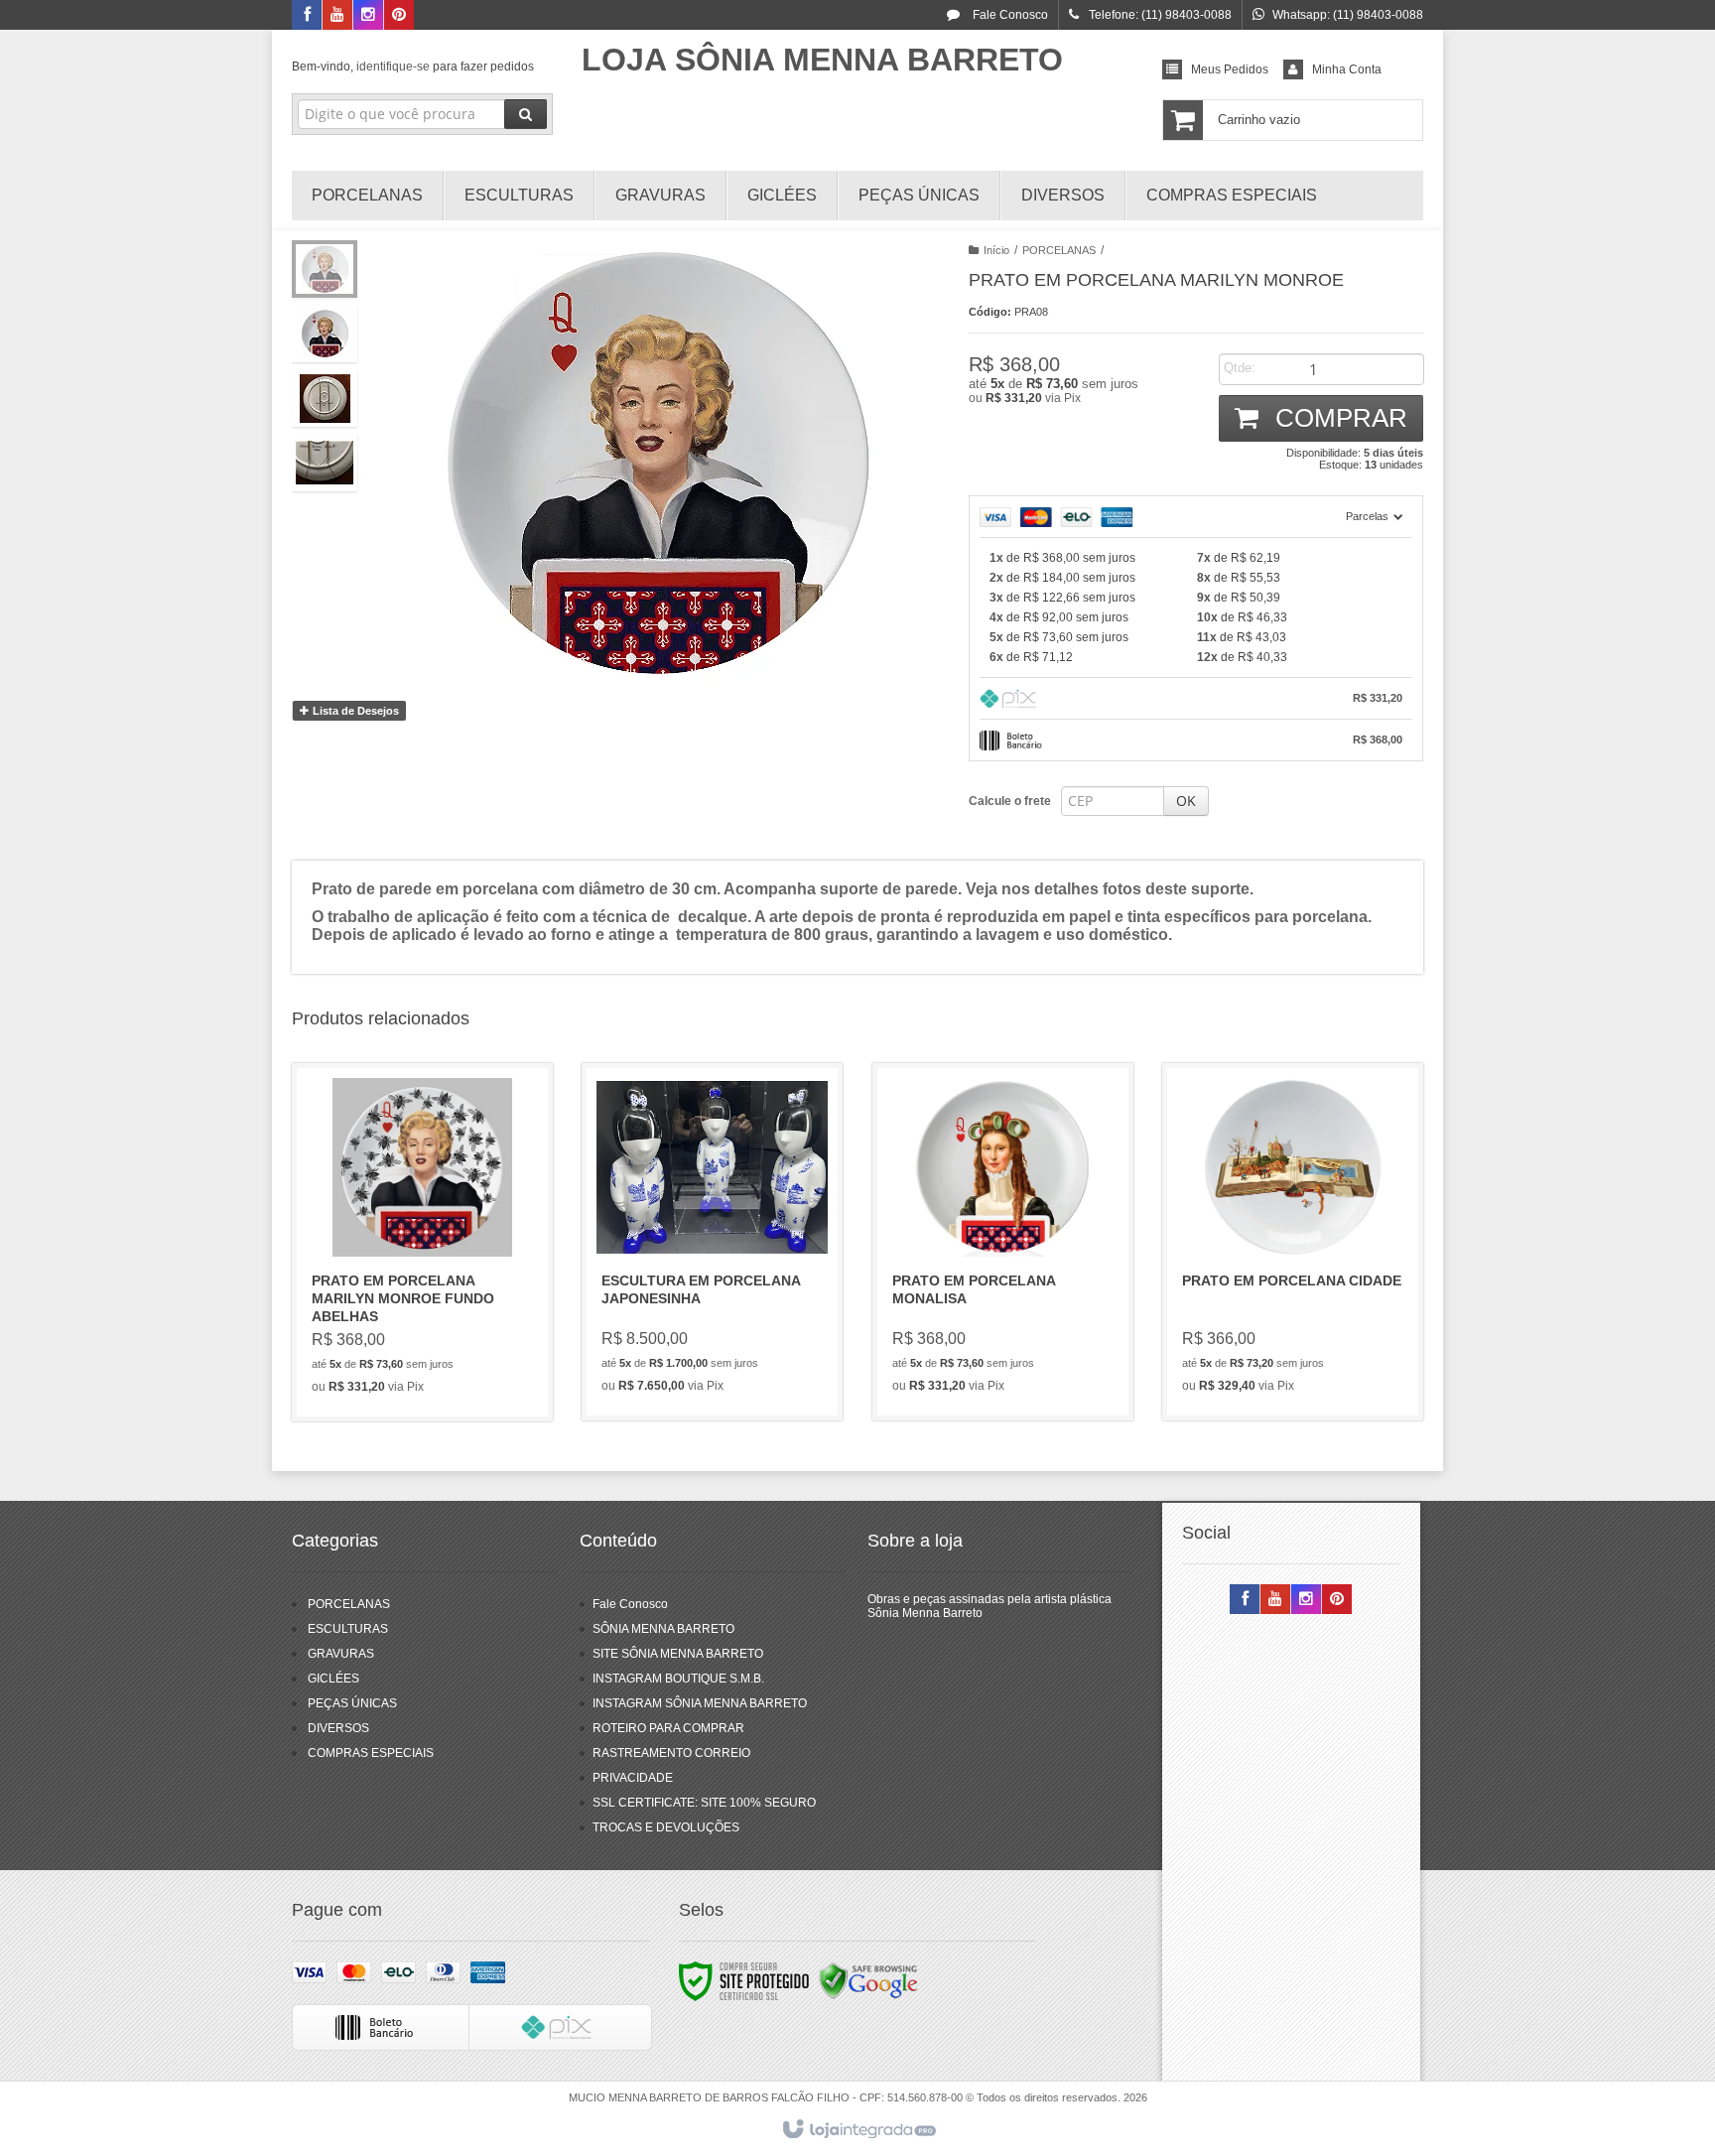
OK (1186, 801)
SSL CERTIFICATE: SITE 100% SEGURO (704, 1803)
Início (996, 250)
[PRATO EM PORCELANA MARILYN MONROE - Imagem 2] (325, 334)
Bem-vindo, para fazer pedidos (413, 67)
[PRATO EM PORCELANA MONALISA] (1003, 1242)
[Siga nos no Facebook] (307, 16)
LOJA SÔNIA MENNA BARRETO (822, 60)
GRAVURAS (341, 1654)
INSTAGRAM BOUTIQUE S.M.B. (678, 1679)
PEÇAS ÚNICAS (352, 1703)
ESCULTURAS (348, 1629)
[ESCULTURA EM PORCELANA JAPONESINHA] (712, 1242)
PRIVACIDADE (633, 1778)
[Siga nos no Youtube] (337, 16)
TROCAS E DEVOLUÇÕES (666, 1827)
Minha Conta (1347, 69)
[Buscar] (526, 114)
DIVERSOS (338, 1728)
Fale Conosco (1009, 15)
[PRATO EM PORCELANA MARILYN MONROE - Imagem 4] (325, 463)
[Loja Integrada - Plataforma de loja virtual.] (858, 2130)
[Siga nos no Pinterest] (399, 16)
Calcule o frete (1010, 801)
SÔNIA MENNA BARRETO (663, 1629)
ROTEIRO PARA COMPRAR (668, 1728)
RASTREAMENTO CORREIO (671, 1753)
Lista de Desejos (354, 711)
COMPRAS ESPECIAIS (371, 1753)
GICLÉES (333, 1679)
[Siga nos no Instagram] (368, 16)
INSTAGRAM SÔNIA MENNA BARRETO (700, 1703)
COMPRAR (1338, 418)
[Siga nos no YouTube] (1275, 1600)
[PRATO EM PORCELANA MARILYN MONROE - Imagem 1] (325, 269)
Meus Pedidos (1230, 69)
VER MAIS (434, 1321)
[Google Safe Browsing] (868, 1980)
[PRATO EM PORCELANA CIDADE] (1293, 1242)
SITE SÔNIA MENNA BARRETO (678, 1654)
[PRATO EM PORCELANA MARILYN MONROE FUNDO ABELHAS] (422, 1242)
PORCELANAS (1059, 250)
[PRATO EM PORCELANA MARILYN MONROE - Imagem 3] (325, 398)
